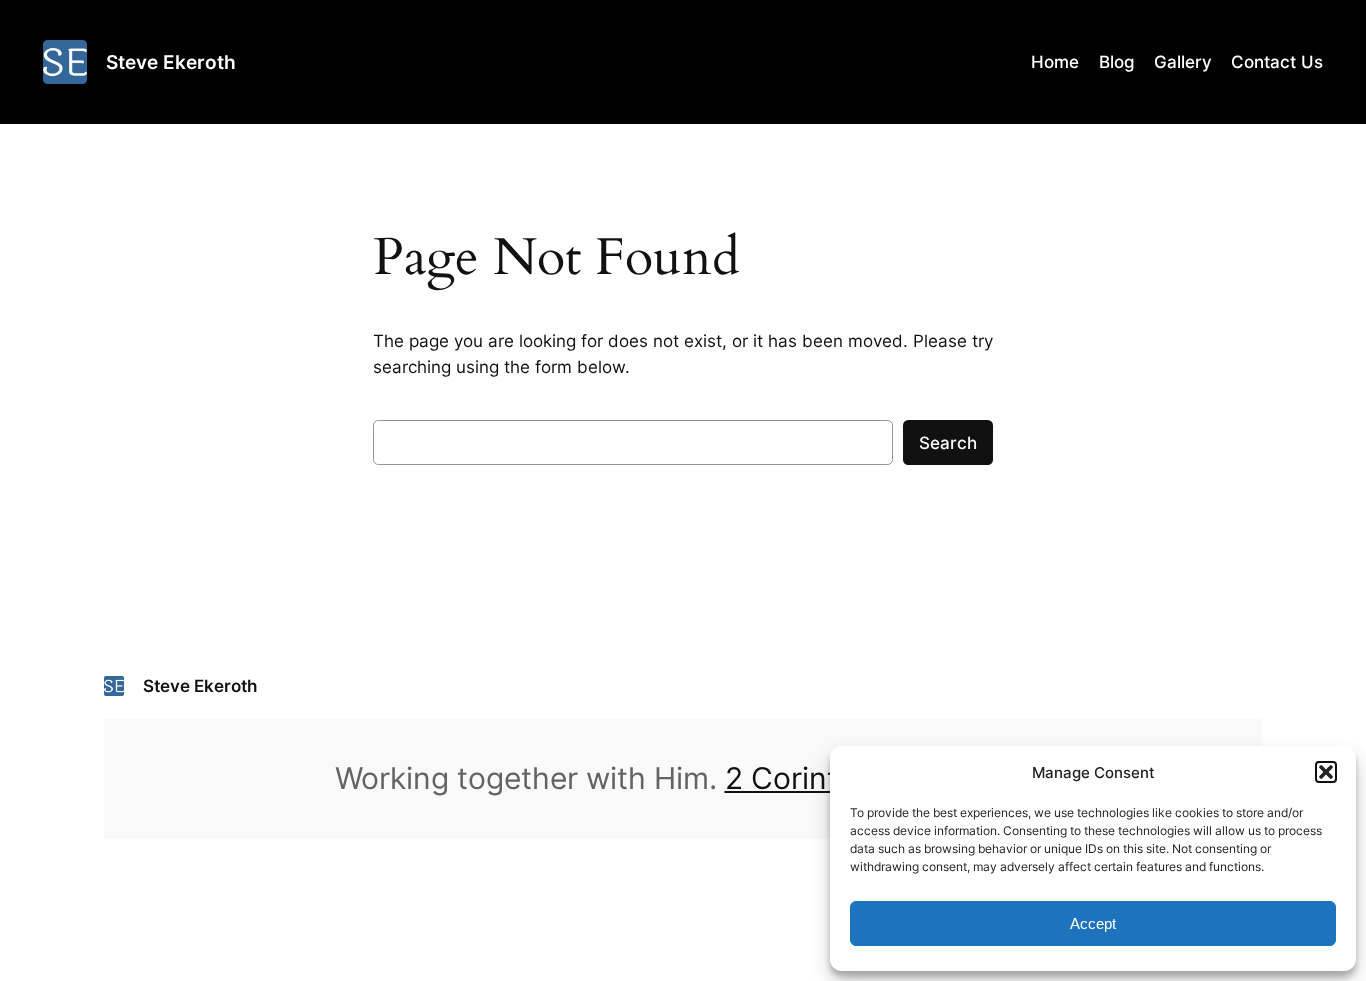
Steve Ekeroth (171, 62)
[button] (1326, 772)
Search (948, 443)
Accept (1093, 923)
